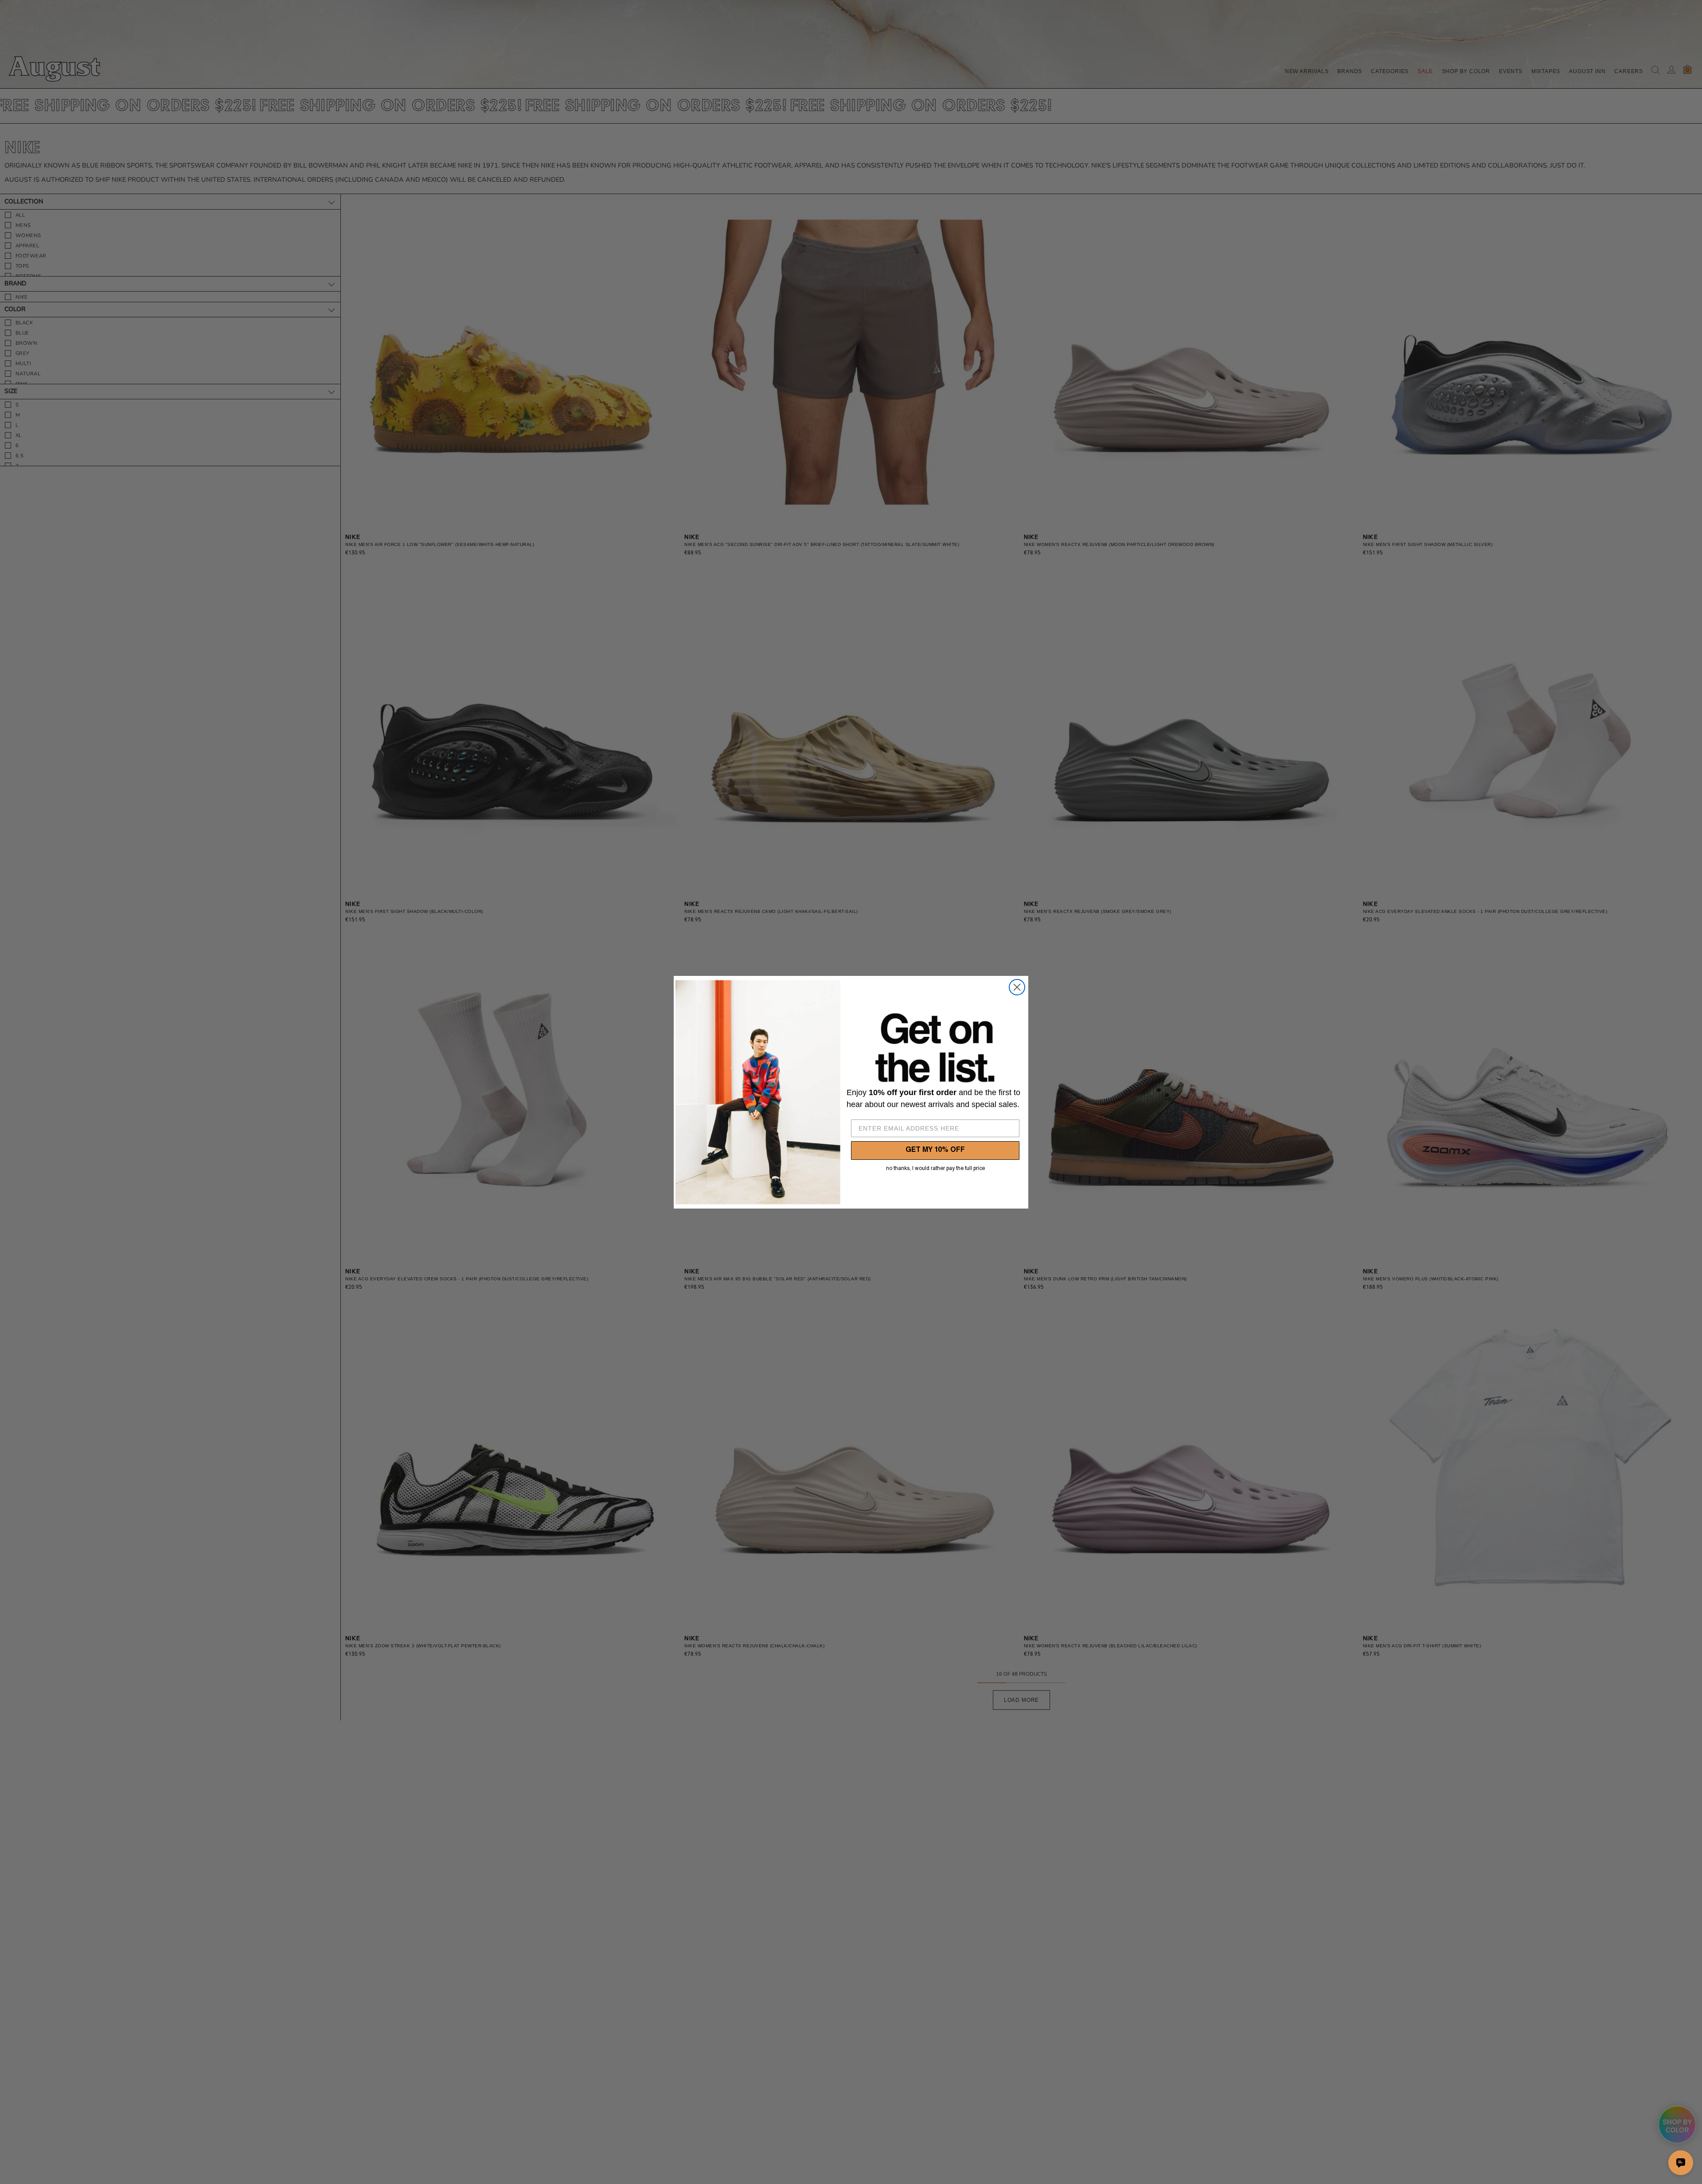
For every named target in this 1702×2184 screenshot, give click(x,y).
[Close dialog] (1017, 987)
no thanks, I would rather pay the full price (935, 1169)
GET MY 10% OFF (935, 1150)
